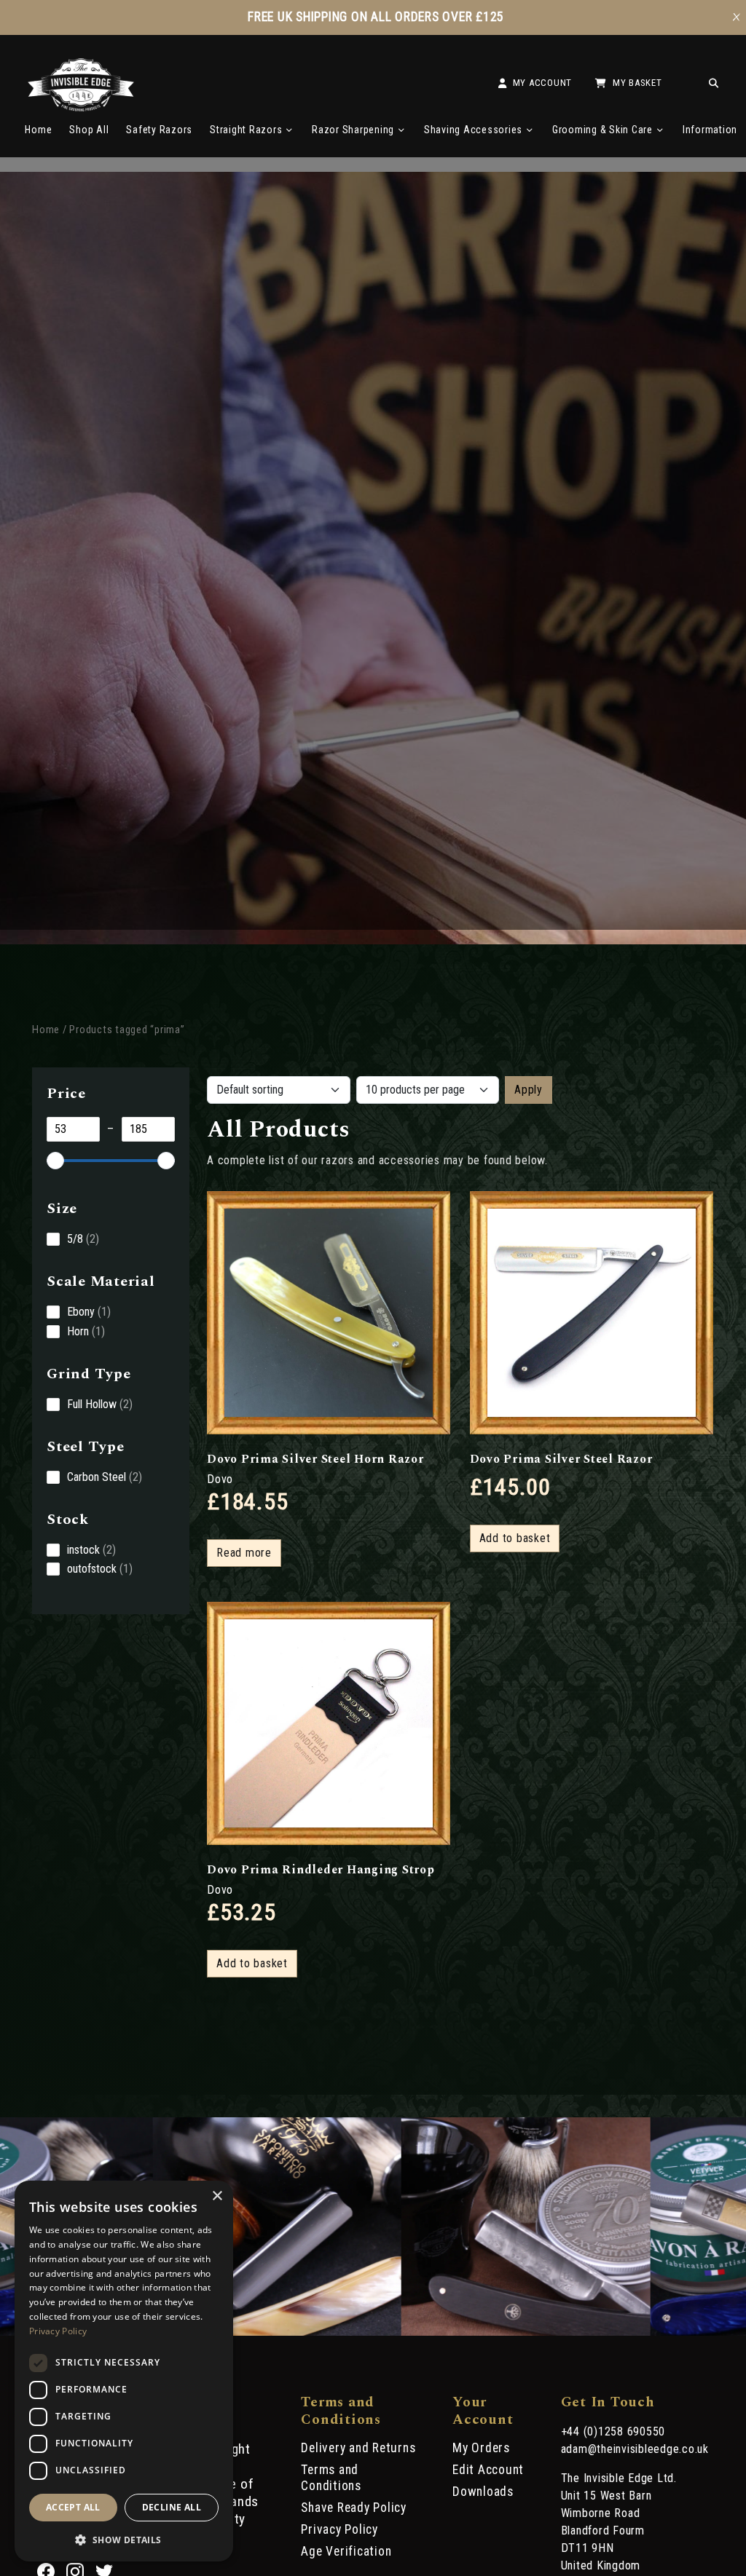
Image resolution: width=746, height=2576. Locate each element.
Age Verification (346, 2551)
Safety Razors (159, 130)
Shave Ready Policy (354, 2508)
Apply (529, 1090)
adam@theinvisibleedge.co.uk (635, 2449)
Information (710, 130)
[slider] (55, 1161)
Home (38, 130)
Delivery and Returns (358, 2448)
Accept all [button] (73, 2507)
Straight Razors (246, 130)
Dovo (220, 1479)
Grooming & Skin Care (602, 130)
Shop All (89, 130)
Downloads (483, 2492)
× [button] (217, 2196)
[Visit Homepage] (81, 107)
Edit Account (488, 2470)
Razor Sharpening (353, 130)
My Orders (481, 2448)
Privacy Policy (339, 2529)
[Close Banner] (737, 17)
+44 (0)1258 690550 (613, 2431)
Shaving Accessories (473, 130)
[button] (124, 2539)
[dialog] (124, 2371)
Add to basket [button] (515, 1538)
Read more (244, 1553)
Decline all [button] (172, 2507)
